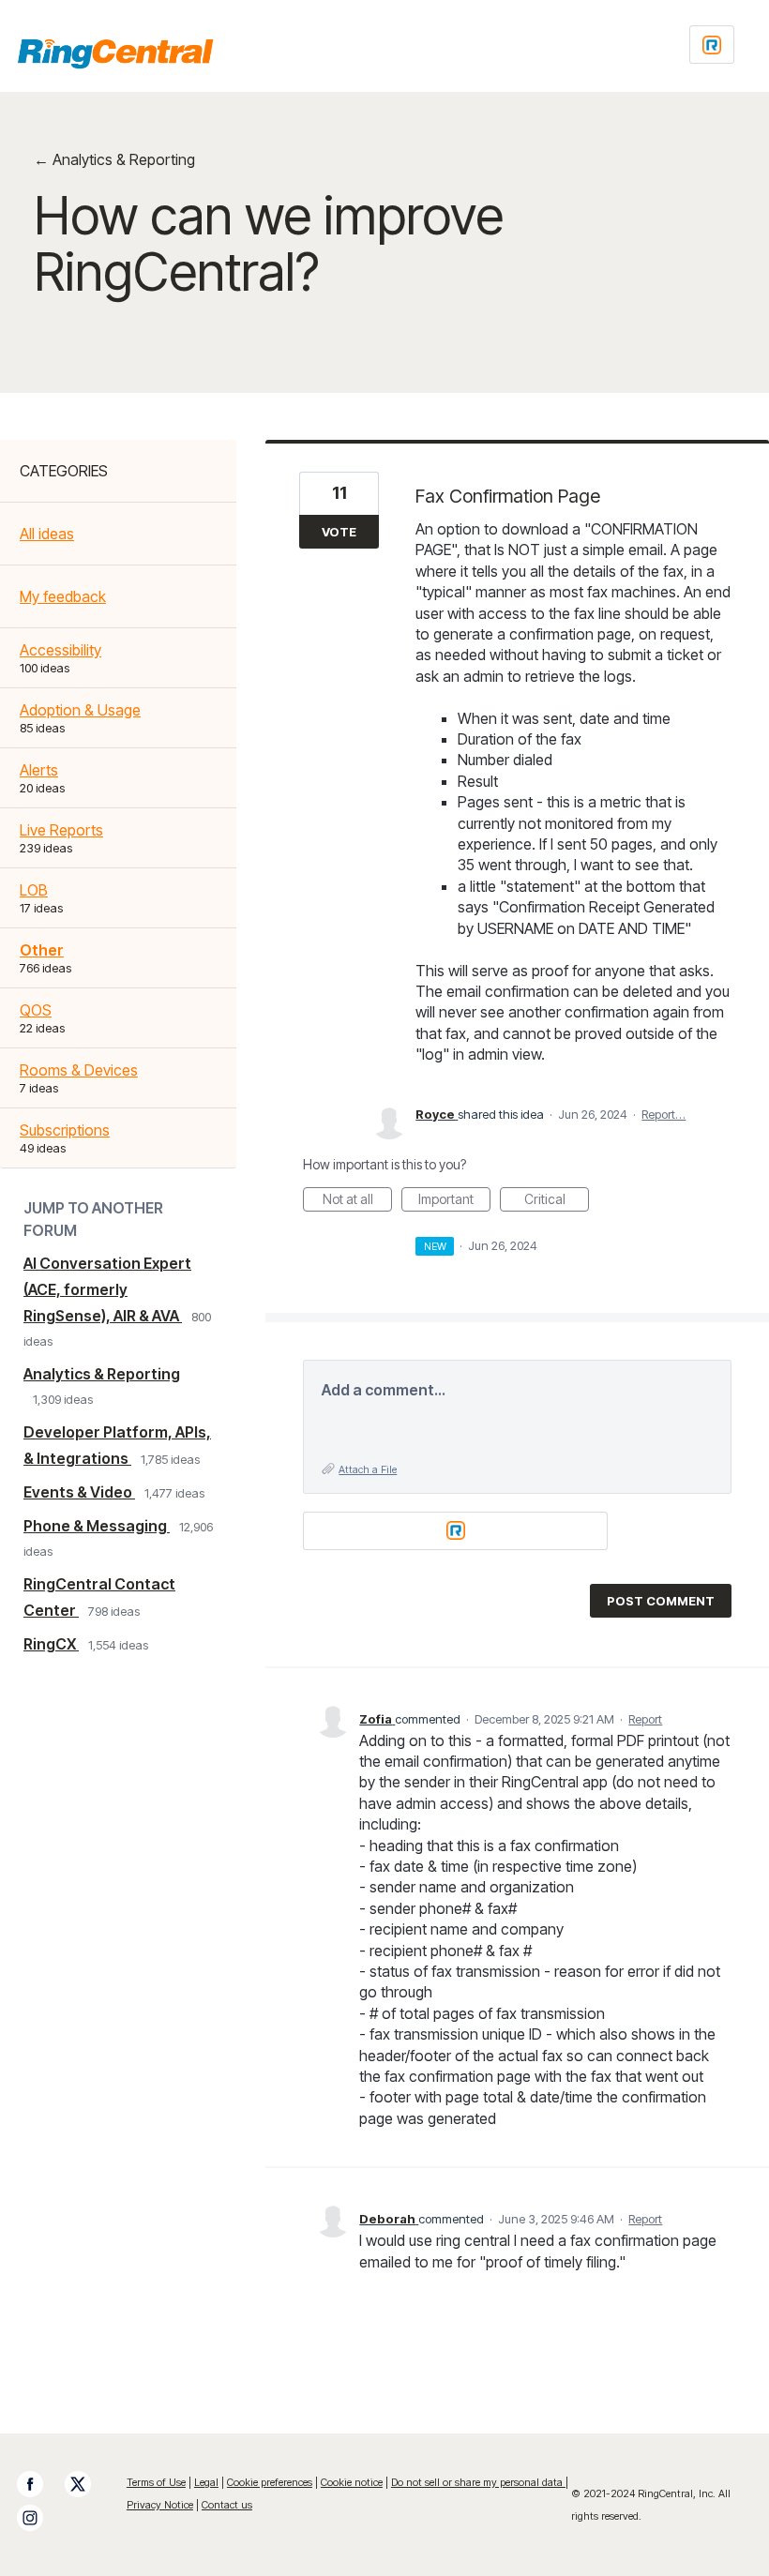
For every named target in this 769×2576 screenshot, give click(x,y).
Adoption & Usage (80, 710)
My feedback (63, 596)
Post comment (661, 1601)
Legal (206, 2482)
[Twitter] (87, 2484)
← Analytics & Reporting (114, 159)
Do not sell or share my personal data (478, 2482)
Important (454, 1201)
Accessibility (60, 650)
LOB (34, 890)
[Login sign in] (712, 45)
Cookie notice (352, 2482)
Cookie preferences (270, 2482)
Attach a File (368, 1469)
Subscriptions (65, 1130)
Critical (557, 1201)
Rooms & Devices (79, 1070)
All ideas (47, 534)
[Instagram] (39, 2518)
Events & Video (79, 1492)
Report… (663, 1114)
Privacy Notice (160, 2505)
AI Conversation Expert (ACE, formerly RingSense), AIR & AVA (107, 1289)
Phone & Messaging (97, 1526)
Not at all (357, 1201)
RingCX (51, 1644)
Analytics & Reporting (102, 1374)
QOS (36, 1010)
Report (645, 1719)
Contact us (227, 2505)
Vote (339, 532)
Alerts (39, 770)
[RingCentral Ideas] (115, 53)
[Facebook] (39, 2484)
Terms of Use (156, 2482)
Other (42, 950)
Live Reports (61, 830)
